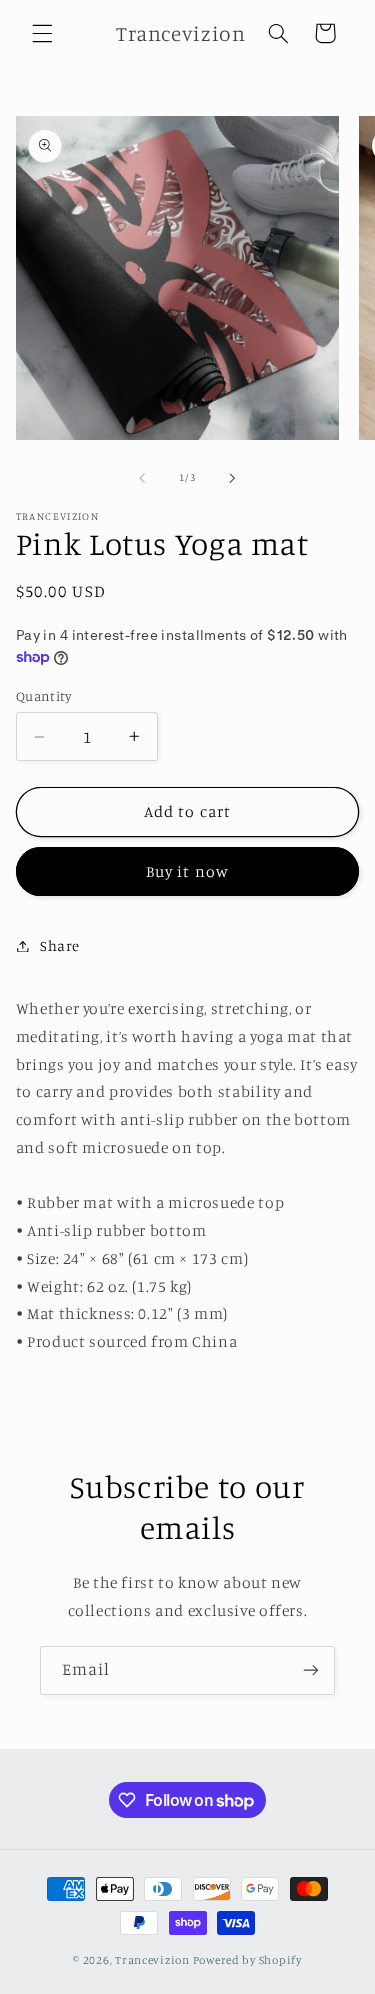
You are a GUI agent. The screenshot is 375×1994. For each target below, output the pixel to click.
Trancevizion (152, 1960)
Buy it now (187, 871)
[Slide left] (142, 478)
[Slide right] (233, 478)
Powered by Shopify (247, 1960)
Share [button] (60, 945)
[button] (42, 33)
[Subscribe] (311, 1670)
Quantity (43, 696)
